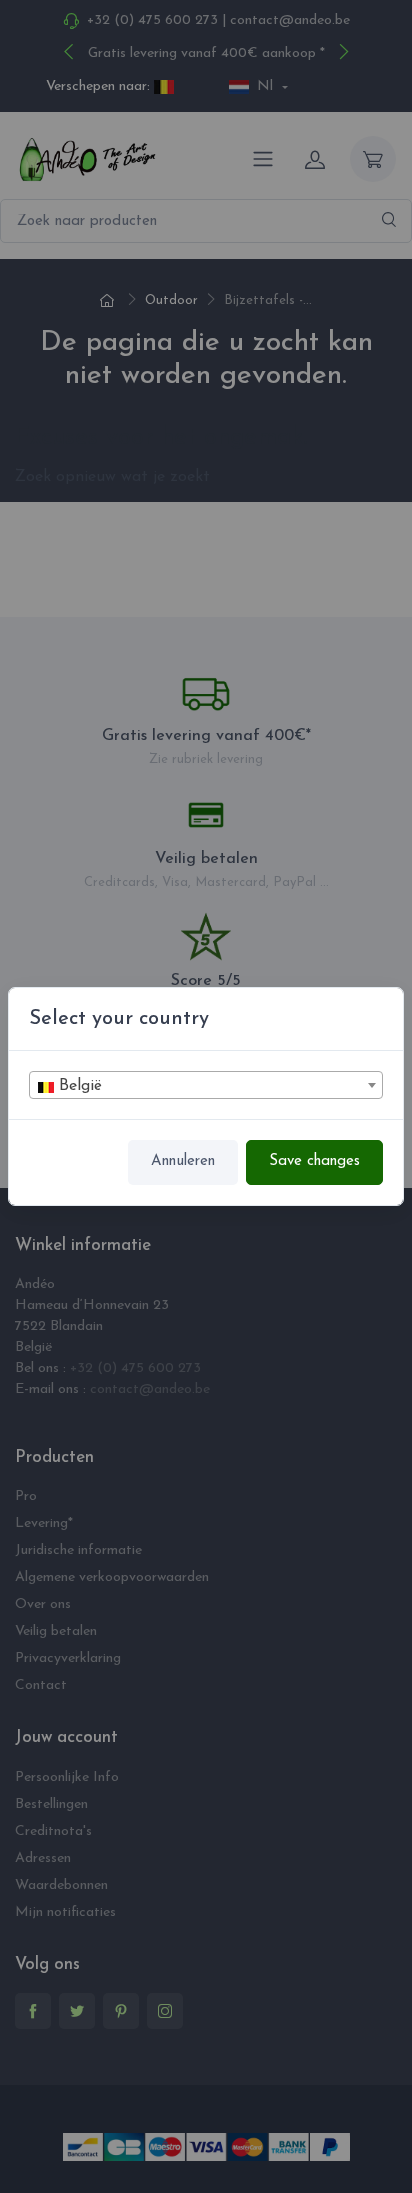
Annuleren (183, 1161)
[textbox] (206, 1086)
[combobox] (206, 1085)
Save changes (314, 1161)
